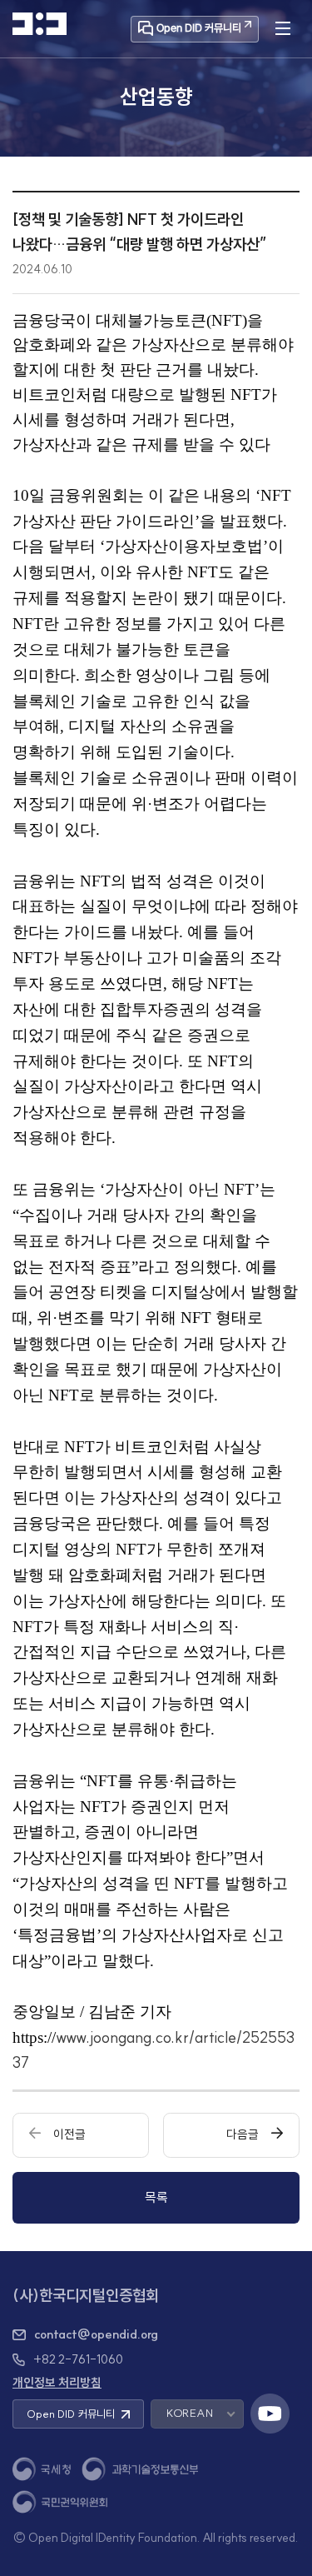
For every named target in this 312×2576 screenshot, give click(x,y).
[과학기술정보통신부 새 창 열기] (140, 2469)
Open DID (71, 2414)
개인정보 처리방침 (57, 2383)
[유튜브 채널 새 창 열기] (270, 2414)
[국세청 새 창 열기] (42, 2469)
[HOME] (40, 24)
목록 (156, 2197)
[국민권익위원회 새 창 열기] (60, 2502)
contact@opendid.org (96, 2334)
